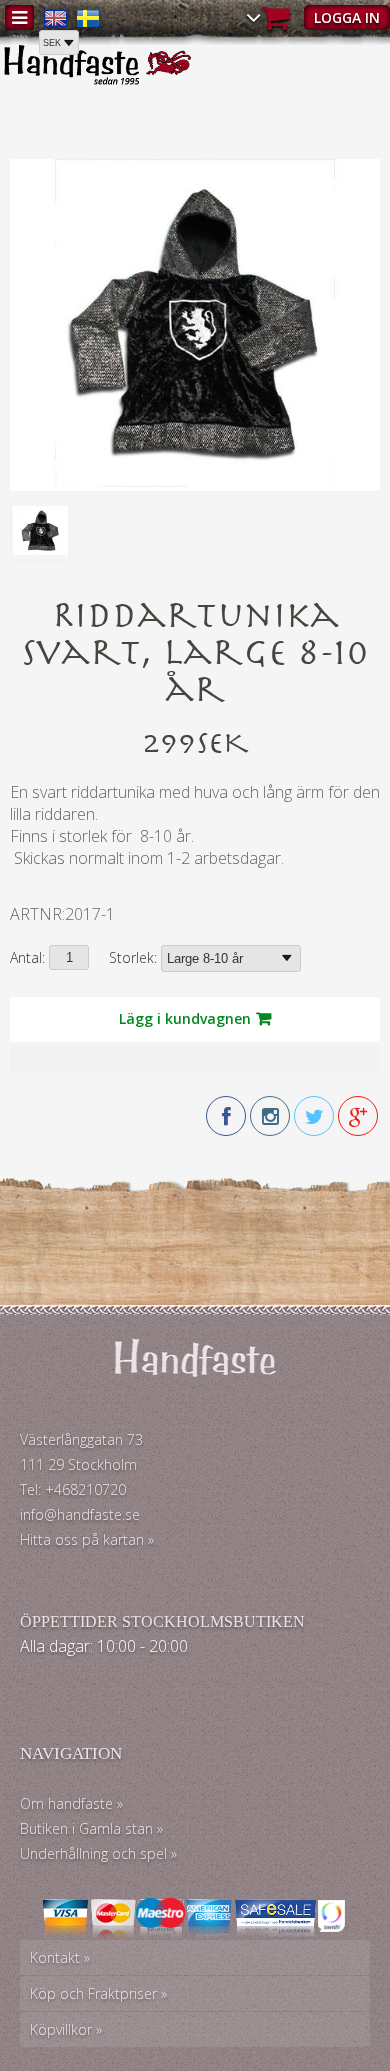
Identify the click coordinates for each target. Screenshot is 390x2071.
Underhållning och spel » (98, 1853)
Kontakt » (60, 1957)
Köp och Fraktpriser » (98, 1993)
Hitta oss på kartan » (87, 1539)
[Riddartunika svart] (195, 481)
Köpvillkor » (66, 2029)
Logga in (347, 17)
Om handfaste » (71, 1803)
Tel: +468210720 (73, 1489)
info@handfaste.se (80, 1514)
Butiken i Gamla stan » (91, 1828)
